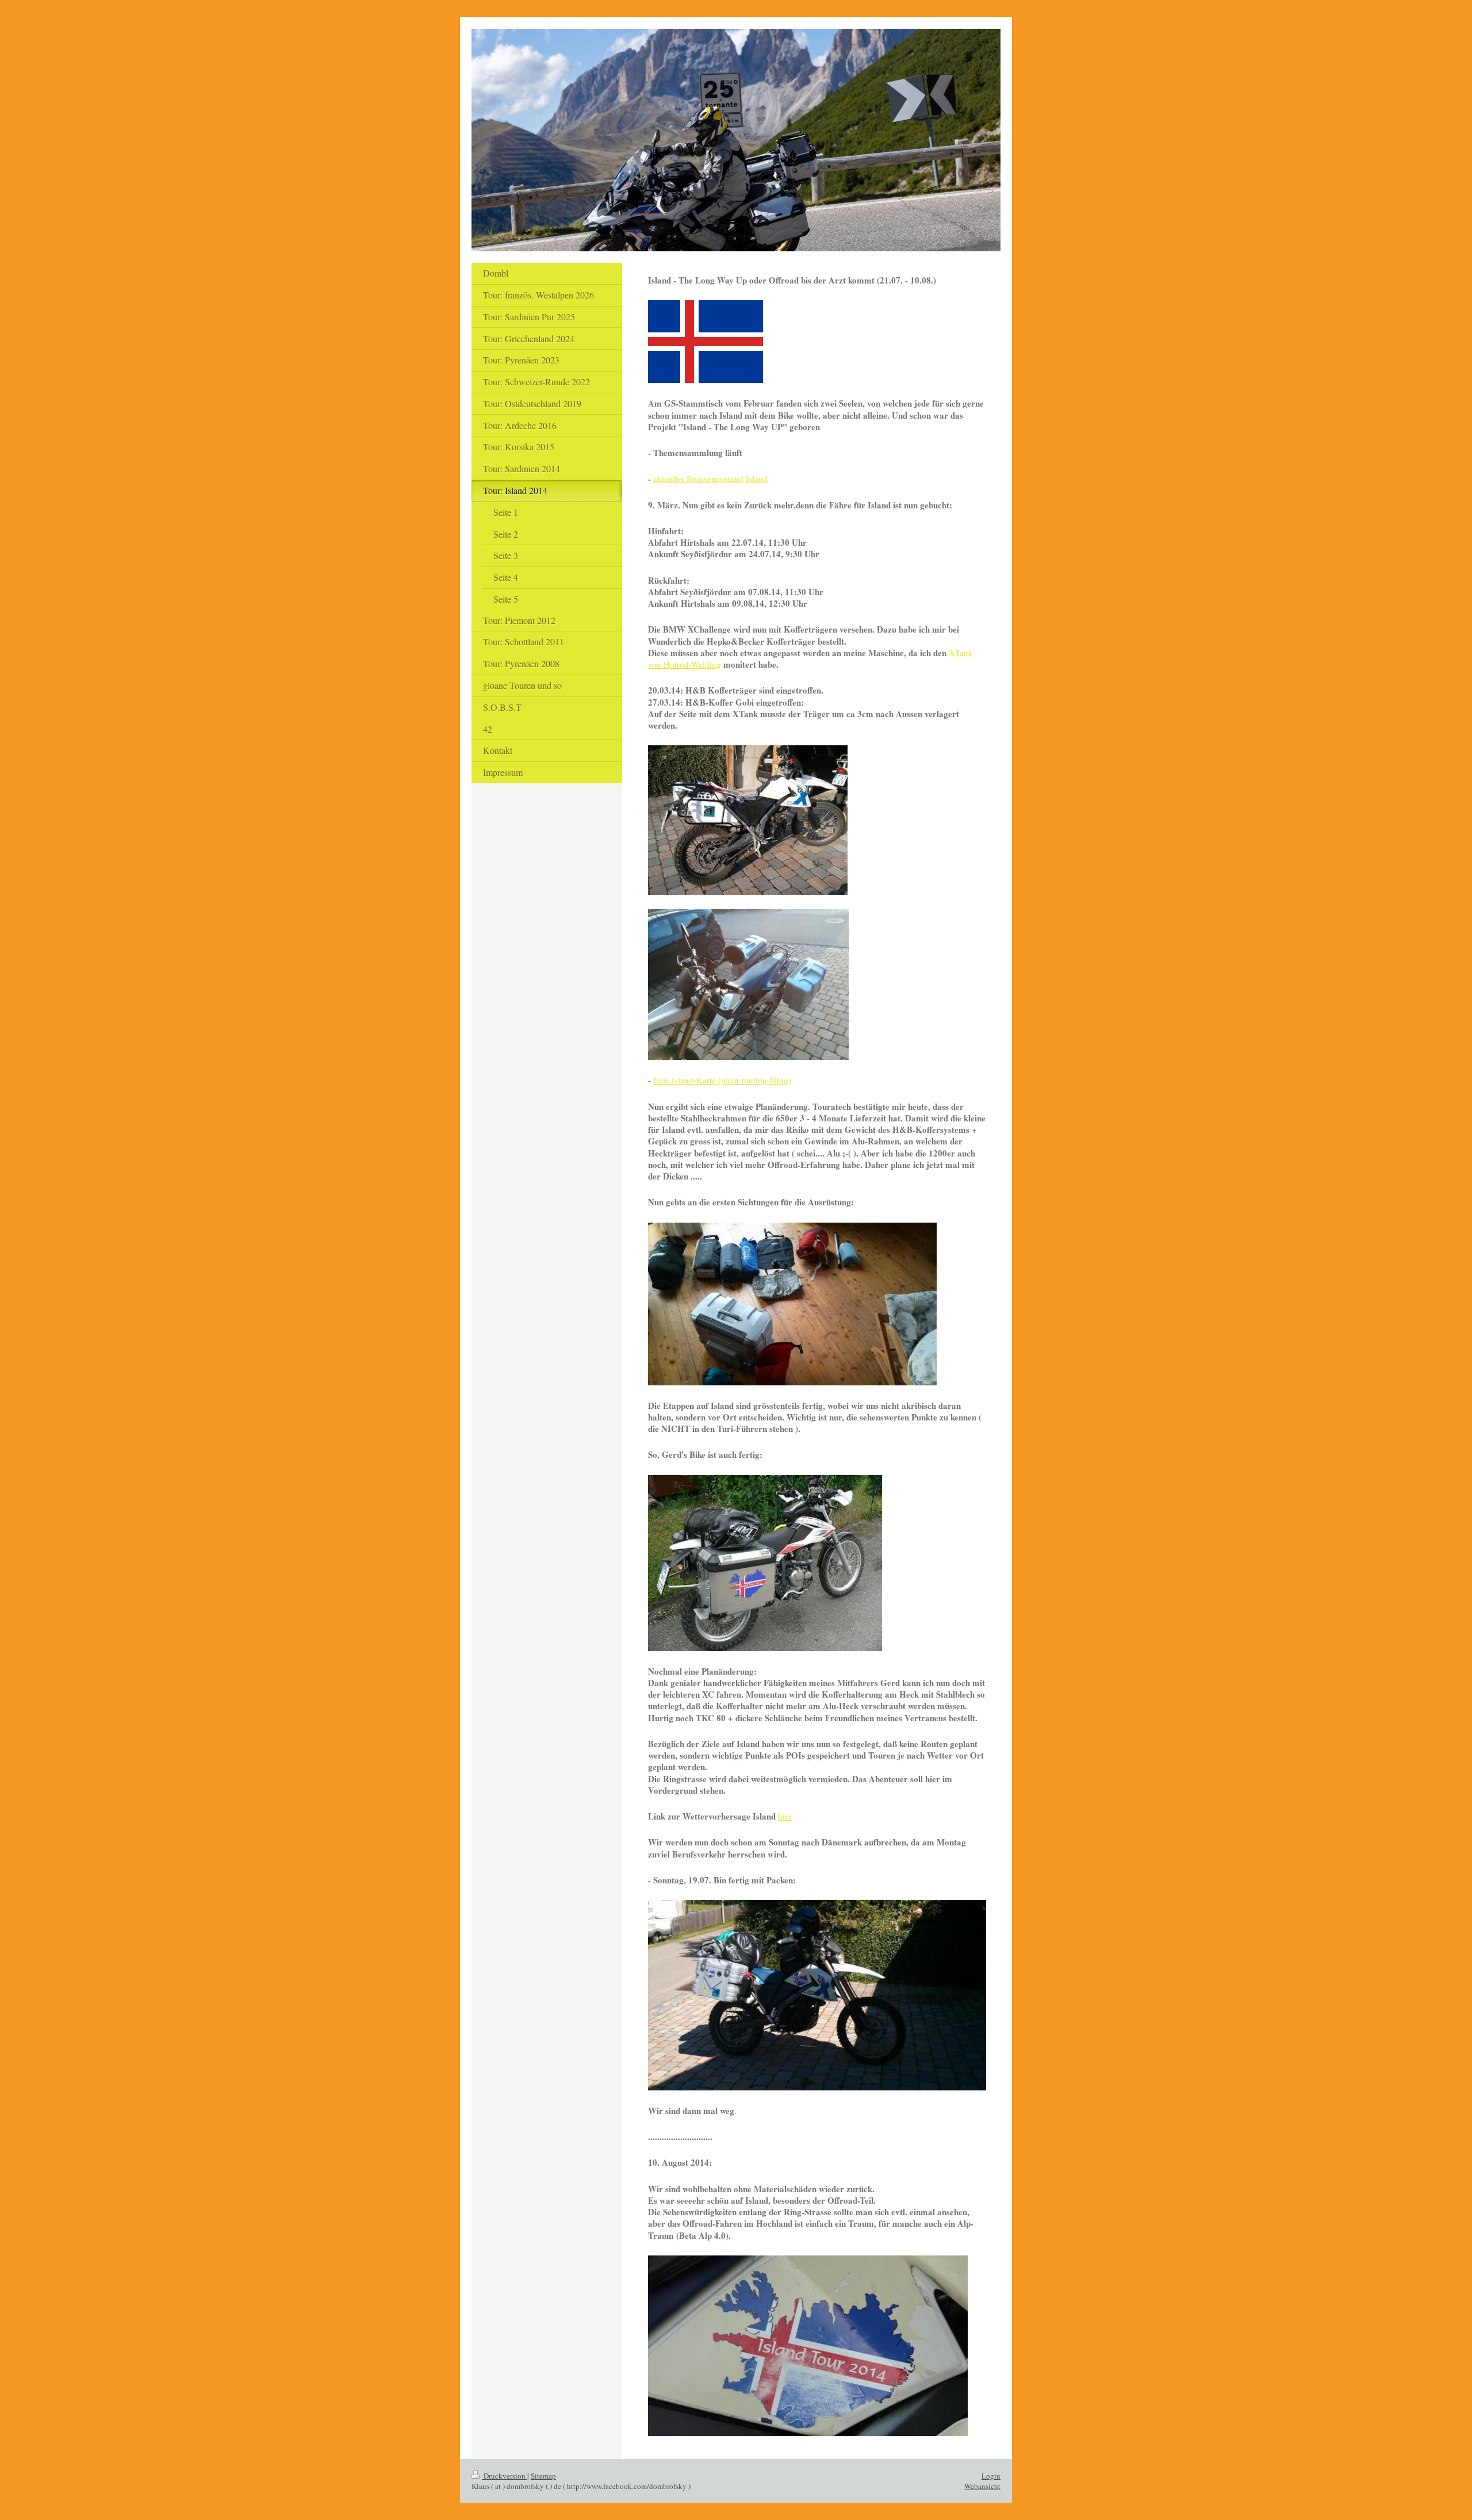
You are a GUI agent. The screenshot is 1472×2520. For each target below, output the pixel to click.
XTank (961, 653)
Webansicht (982, 2486)
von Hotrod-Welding (685, 664)
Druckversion (505, 2476)
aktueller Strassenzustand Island (710, 478)
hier (785, 1816)
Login (991, 2476)
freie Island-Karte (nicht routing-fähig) (722, 1080)
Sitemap (543, 2476)
